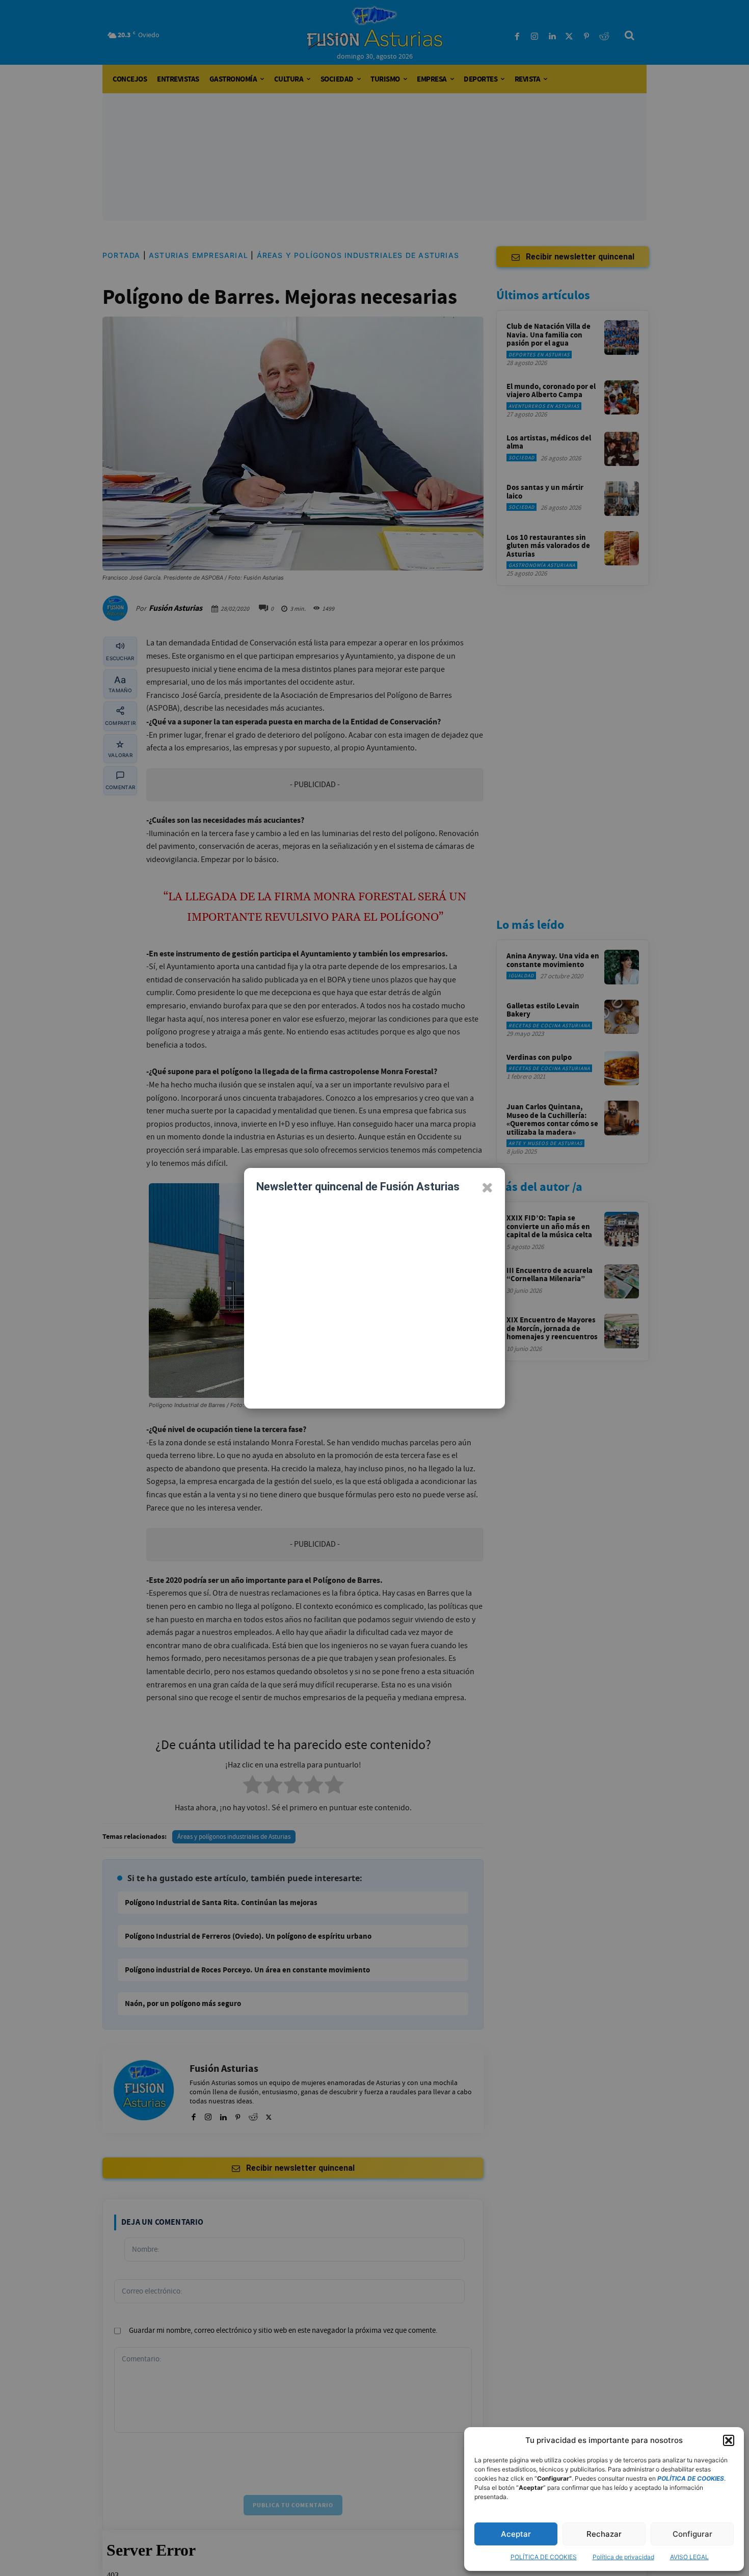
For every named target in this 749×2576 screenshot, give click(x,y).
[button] (729, 2440)
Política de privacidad (623, 2557)
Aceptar (516, 2534)
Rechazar (604, 2534)
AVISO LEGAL (689, 2557)
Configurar (692, 2534)
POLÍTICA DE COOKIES (544, 2557)
